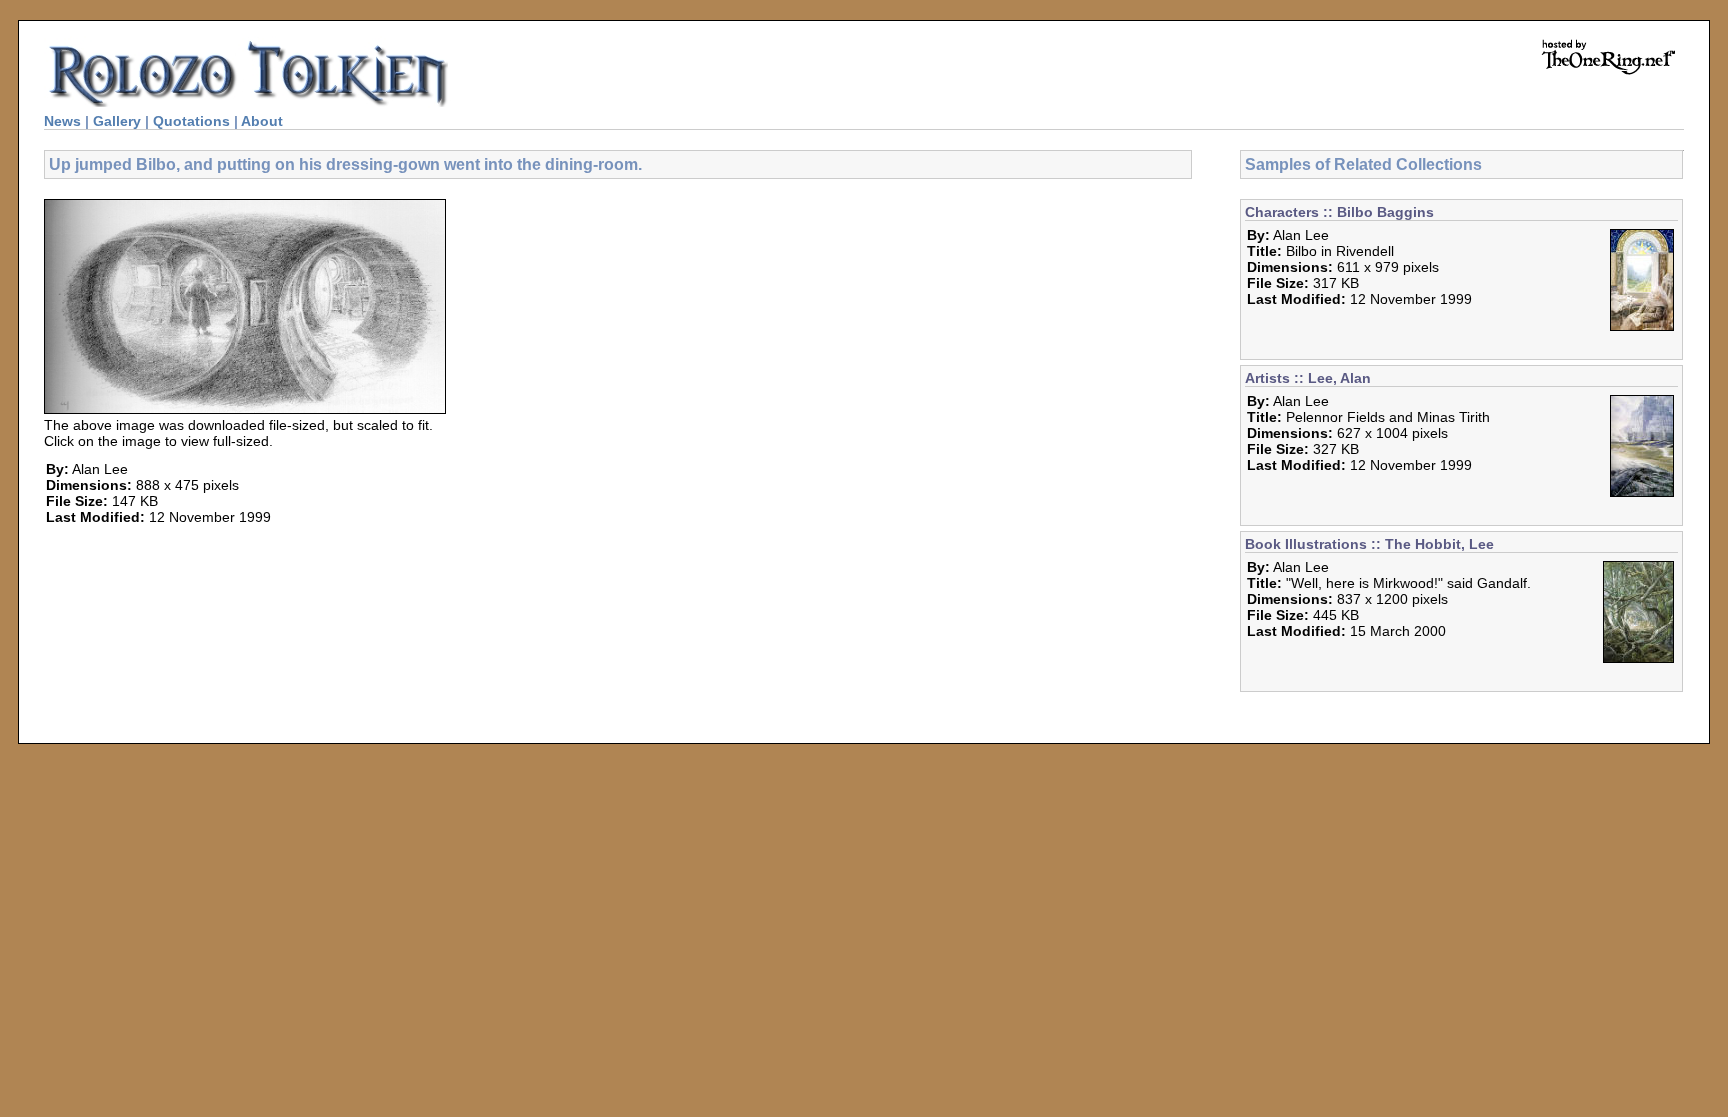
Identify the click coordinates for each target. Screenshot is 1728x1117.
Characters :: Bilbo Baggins (1339, 212)
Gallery (117, 121)
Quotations (191, 121)
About (262, 121)
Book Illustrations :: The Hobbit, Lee (1369, 544)
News (62, 121)
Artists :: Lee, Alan (1308, 378)
